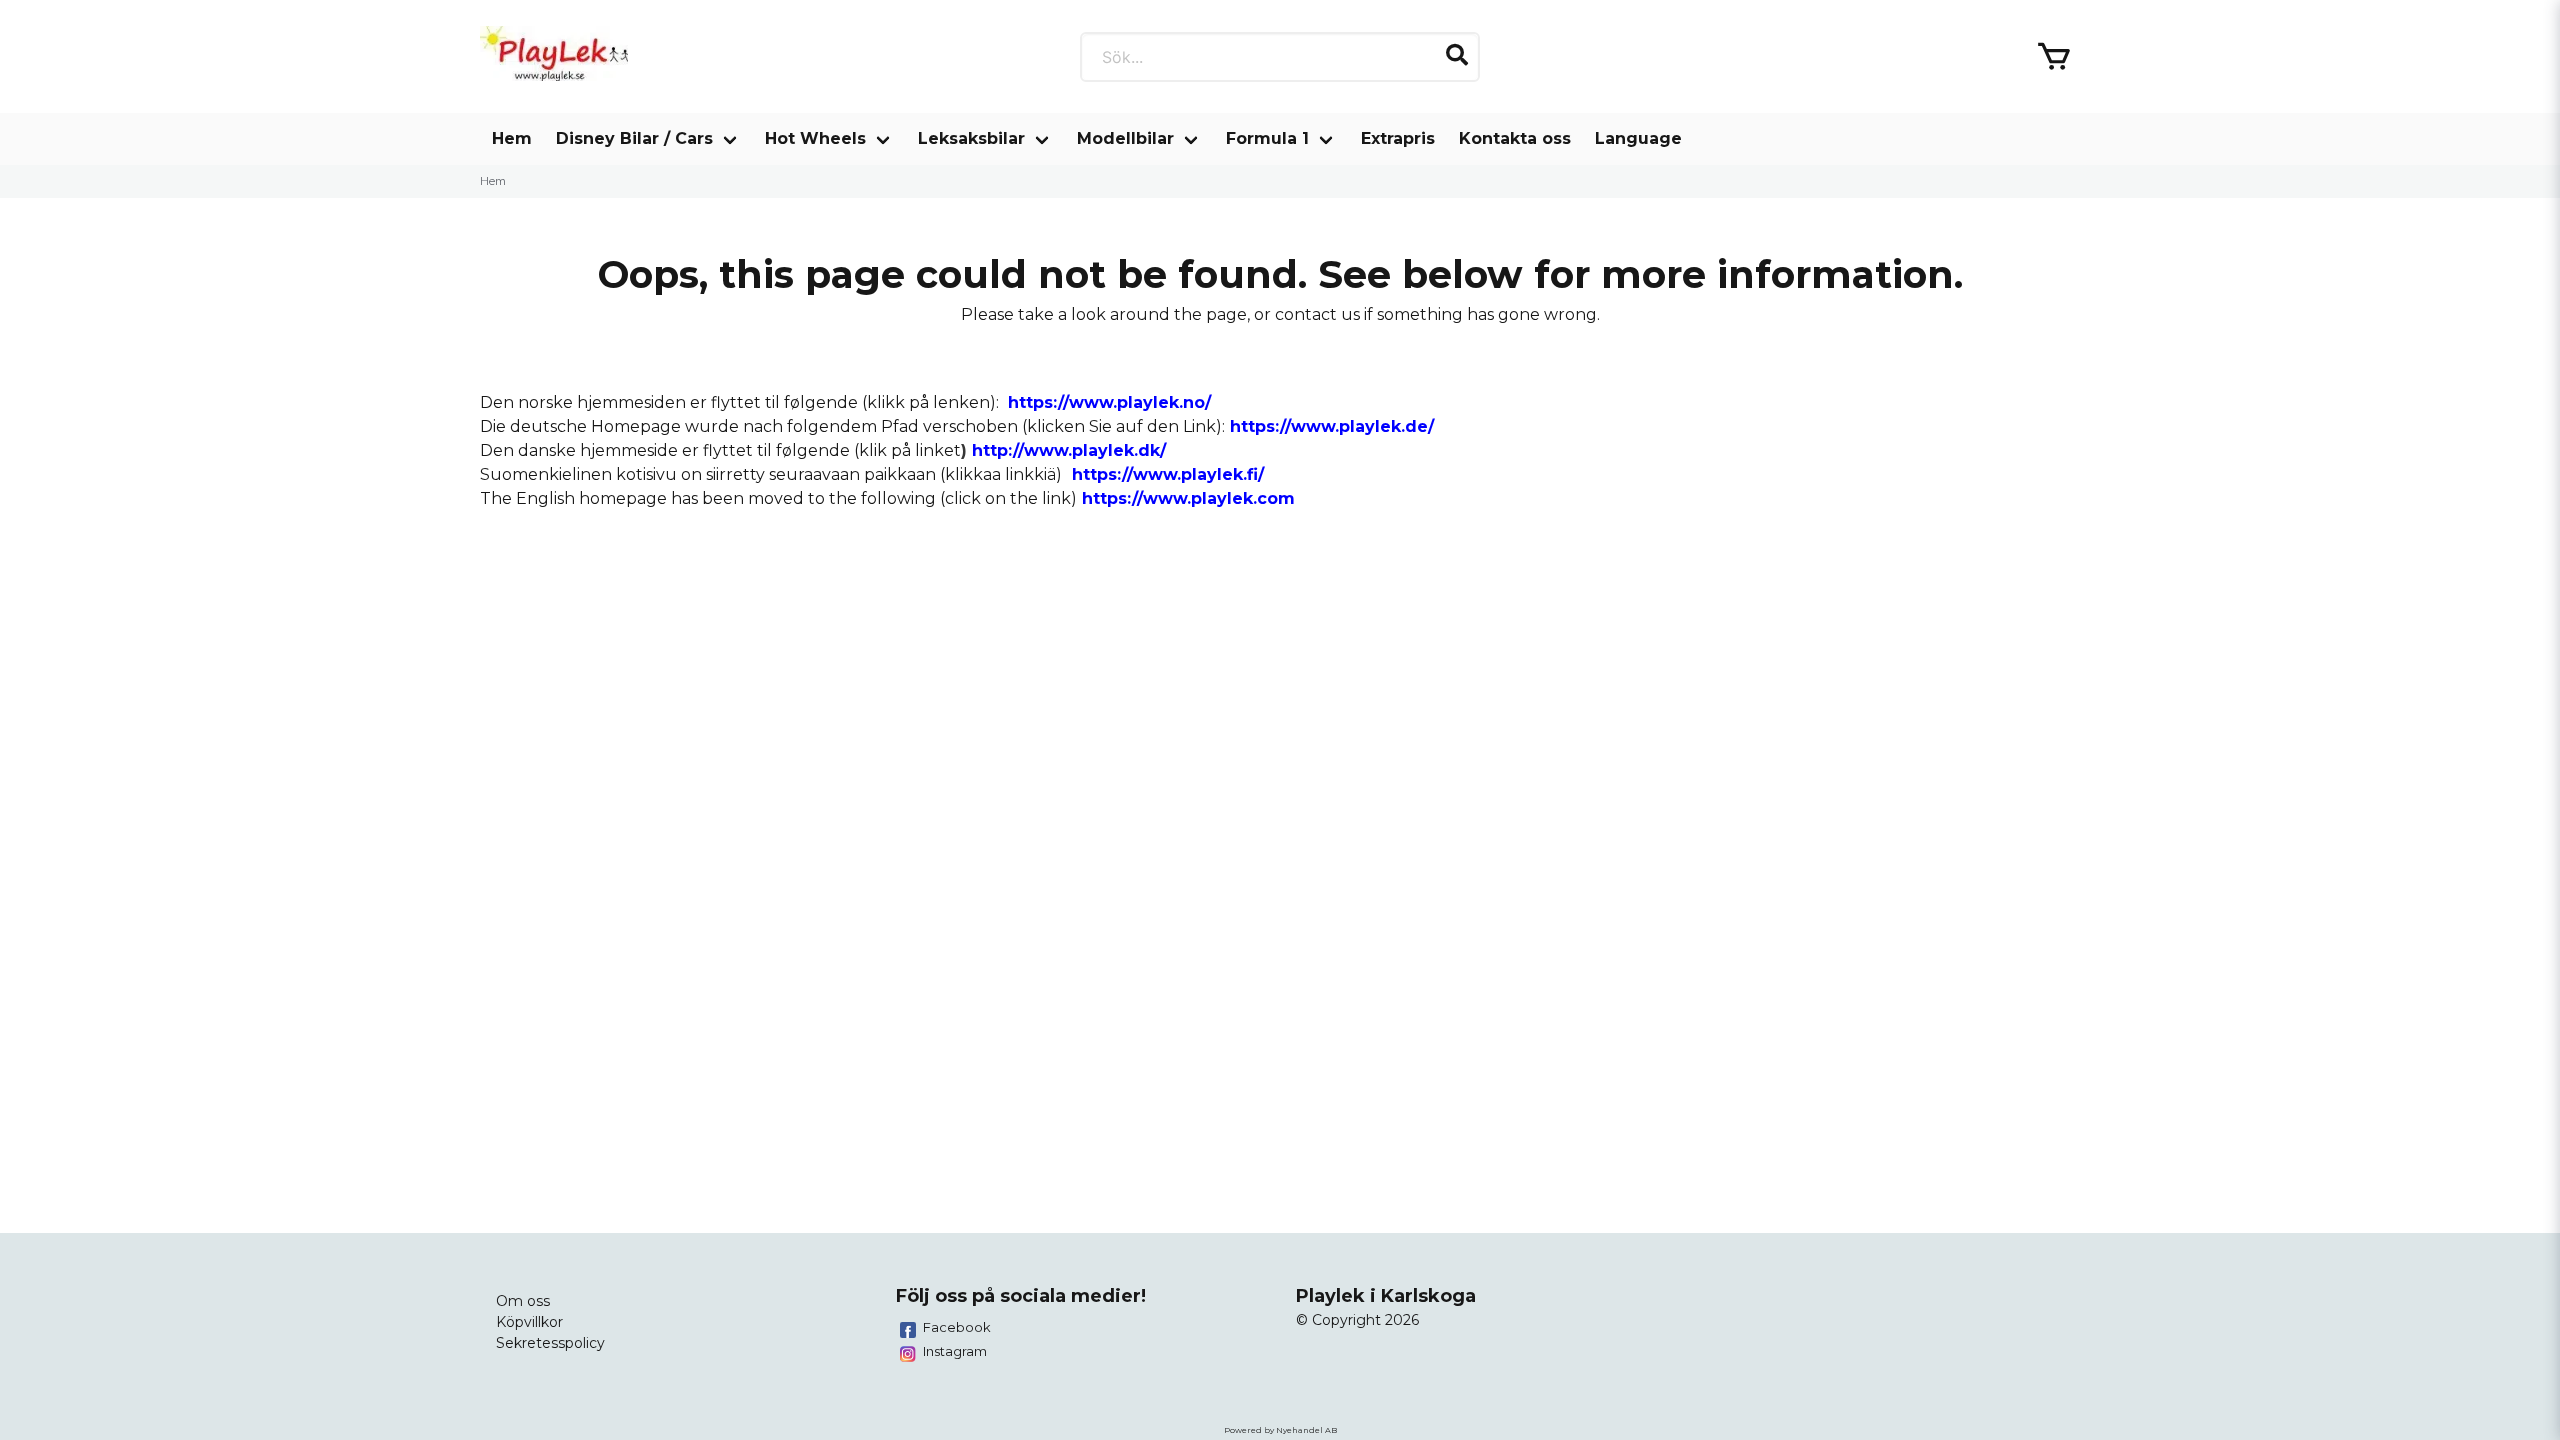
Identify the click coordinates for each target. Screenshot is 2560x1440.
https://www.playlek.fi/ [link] (1168, 474)
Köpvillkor (529, 1322)
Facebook (957, 1327)
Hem (512, 138)
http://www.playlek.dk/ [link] (1069, 450)
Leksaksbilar (971, 138)
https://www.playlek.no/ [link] (1109, 402)
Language (1638, 138)
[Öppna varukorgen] (2054, 57)
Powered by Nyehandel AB (1280, 1430)
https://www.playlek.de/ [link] (1332, 426)
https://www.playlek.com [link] (1188, 498)
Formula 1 (1267, 138)
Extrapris (1398, 138)
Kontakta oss (1515, 138)
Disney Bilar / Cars (634, 138)
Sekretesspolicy (550, 1343)
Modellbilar (1125, 138)
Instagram (955, 1351)
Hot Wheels (815, 138)
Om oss (523, 1301)
